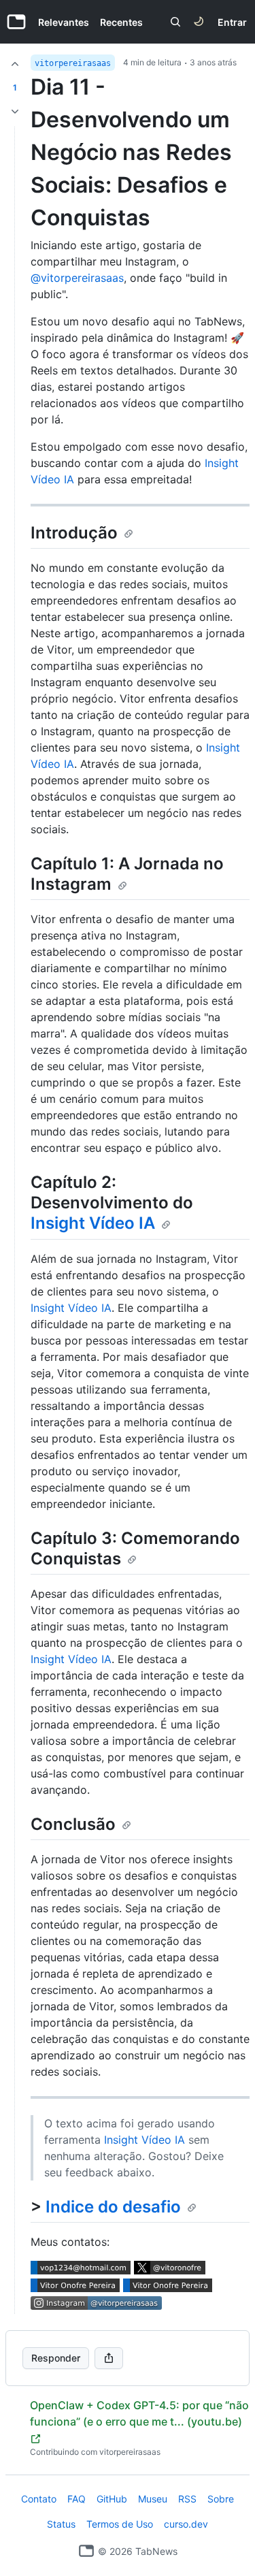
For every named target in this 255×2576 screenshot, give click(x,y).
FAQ (76, 2499)
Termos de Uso (120, 2524)
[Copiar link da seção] (129, 534)
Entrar (232, 22)
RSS (187, 2499)
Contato (39, 2499)
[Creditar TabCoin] (15, 64)
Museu (153, 2499)
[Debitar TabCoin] (15, 112)
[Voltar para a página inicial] (86, 2551)
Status (61, 2524)
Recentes (121, 22)
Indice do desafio (113, 2207)
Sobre (221, 2499)
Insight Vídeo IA (93, 1223)
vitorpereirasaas (73, 63)
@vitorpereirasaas (77, 278)
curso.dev (186, 2524)
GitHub (112, 2499)
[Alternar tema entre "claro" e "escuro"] (199, 22)
